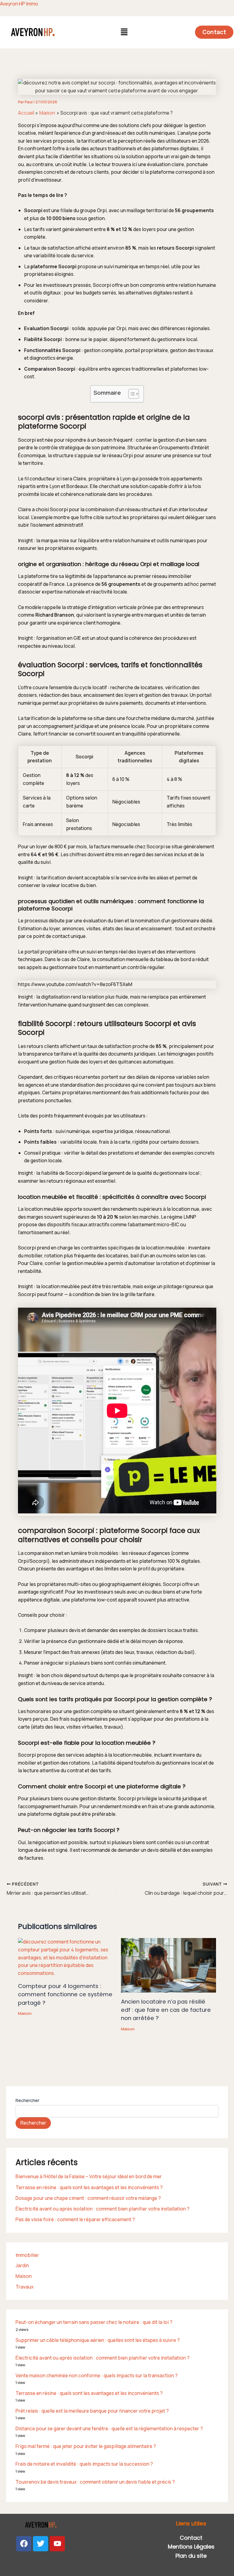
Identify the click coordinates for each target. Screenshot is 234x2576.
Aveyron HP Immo (19, 4)
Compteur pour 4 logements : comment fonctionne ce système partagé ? (65, 1994)
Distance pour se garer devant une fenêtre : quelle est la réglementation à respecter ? (109, 2428)
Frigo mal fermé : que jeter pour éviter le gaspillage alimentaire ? (86, 2446)
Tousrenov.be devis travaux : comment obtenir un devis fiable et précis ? (95, 2482)
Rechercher (27, 2100)
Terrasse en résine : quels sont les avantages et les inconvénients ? (89, 2187)
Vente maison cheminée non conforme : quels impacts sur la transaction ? (97, 2375)
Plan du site (191, 2556)
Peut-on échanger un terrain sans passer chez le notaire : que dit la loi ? (94, 2322)
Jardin (22, 2265)
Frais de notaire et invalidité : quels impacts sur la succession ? (84, 2464)
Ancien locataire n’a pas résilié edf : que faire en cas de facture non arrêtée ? (166, 2010)
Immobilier (27, 2255)
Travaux (25, 2287)
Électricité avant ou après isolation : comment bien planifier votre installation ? (103, 2209)
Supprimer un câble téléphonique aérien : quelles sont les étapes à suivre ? (98, 2340)
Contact (191, 2538)
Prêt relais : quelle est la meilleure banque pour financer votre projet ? (92, 2411)
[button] (124, 32)
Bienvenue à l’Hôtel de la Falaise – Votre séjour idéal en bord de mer (89, 2176)
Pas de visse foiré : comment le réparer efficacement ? (75, 2219)
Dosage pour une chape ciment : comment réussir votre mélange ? (88, 2198)
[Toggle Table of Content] (131, 394)
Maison (25, 2013)
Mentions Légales (191, 2547)
